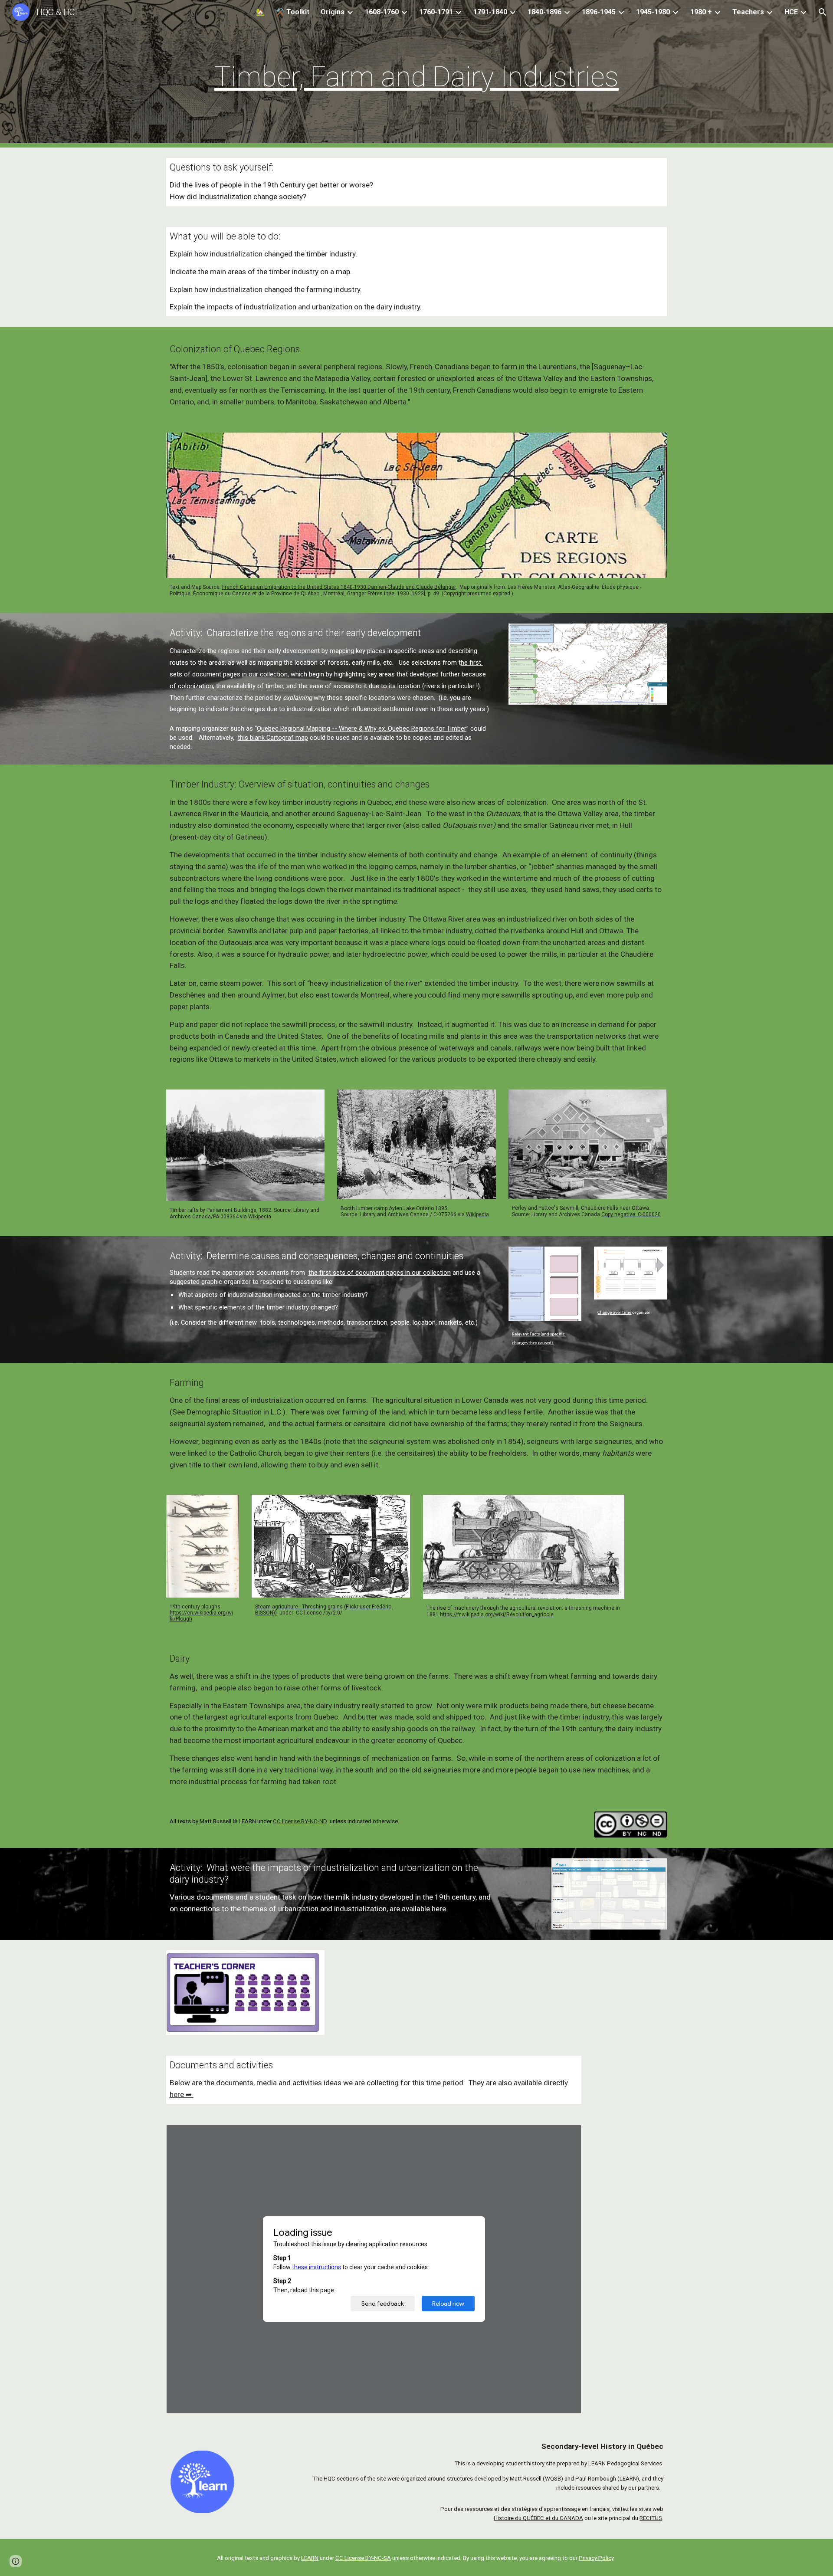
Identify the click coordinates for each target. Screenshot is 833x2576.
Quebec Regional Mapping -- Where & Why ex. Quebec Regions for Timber (362, 728)
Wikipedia (260, 1217)
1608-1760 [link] (382, 12)
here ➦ (182, 2094)
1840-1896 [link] (544, 12)
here (439, 1909)
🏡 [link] (260, 12)
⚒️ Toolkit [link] (293, 12)
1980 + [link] (701, 12)
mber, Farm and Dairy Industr (411, 77)
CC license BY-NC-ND (300, 1821)
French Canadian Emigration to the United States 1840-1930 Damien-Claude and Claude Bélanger (339, 587)
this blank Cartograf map (273, 738)
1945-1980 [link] (653, 12)
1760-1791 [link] (436, 12)
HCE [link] (791, 12)
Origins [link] (333, 12)
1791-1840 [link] (490, 12)
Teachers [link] (748, 12)
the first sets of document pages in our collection (380, 1273)
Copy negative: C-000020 (631, 1214)
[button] (823, 12)
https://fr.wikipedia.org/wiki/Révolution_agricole (497, 1615)
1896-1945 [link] (599, 12)
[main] (416, 74)
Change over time (614, 1313)
